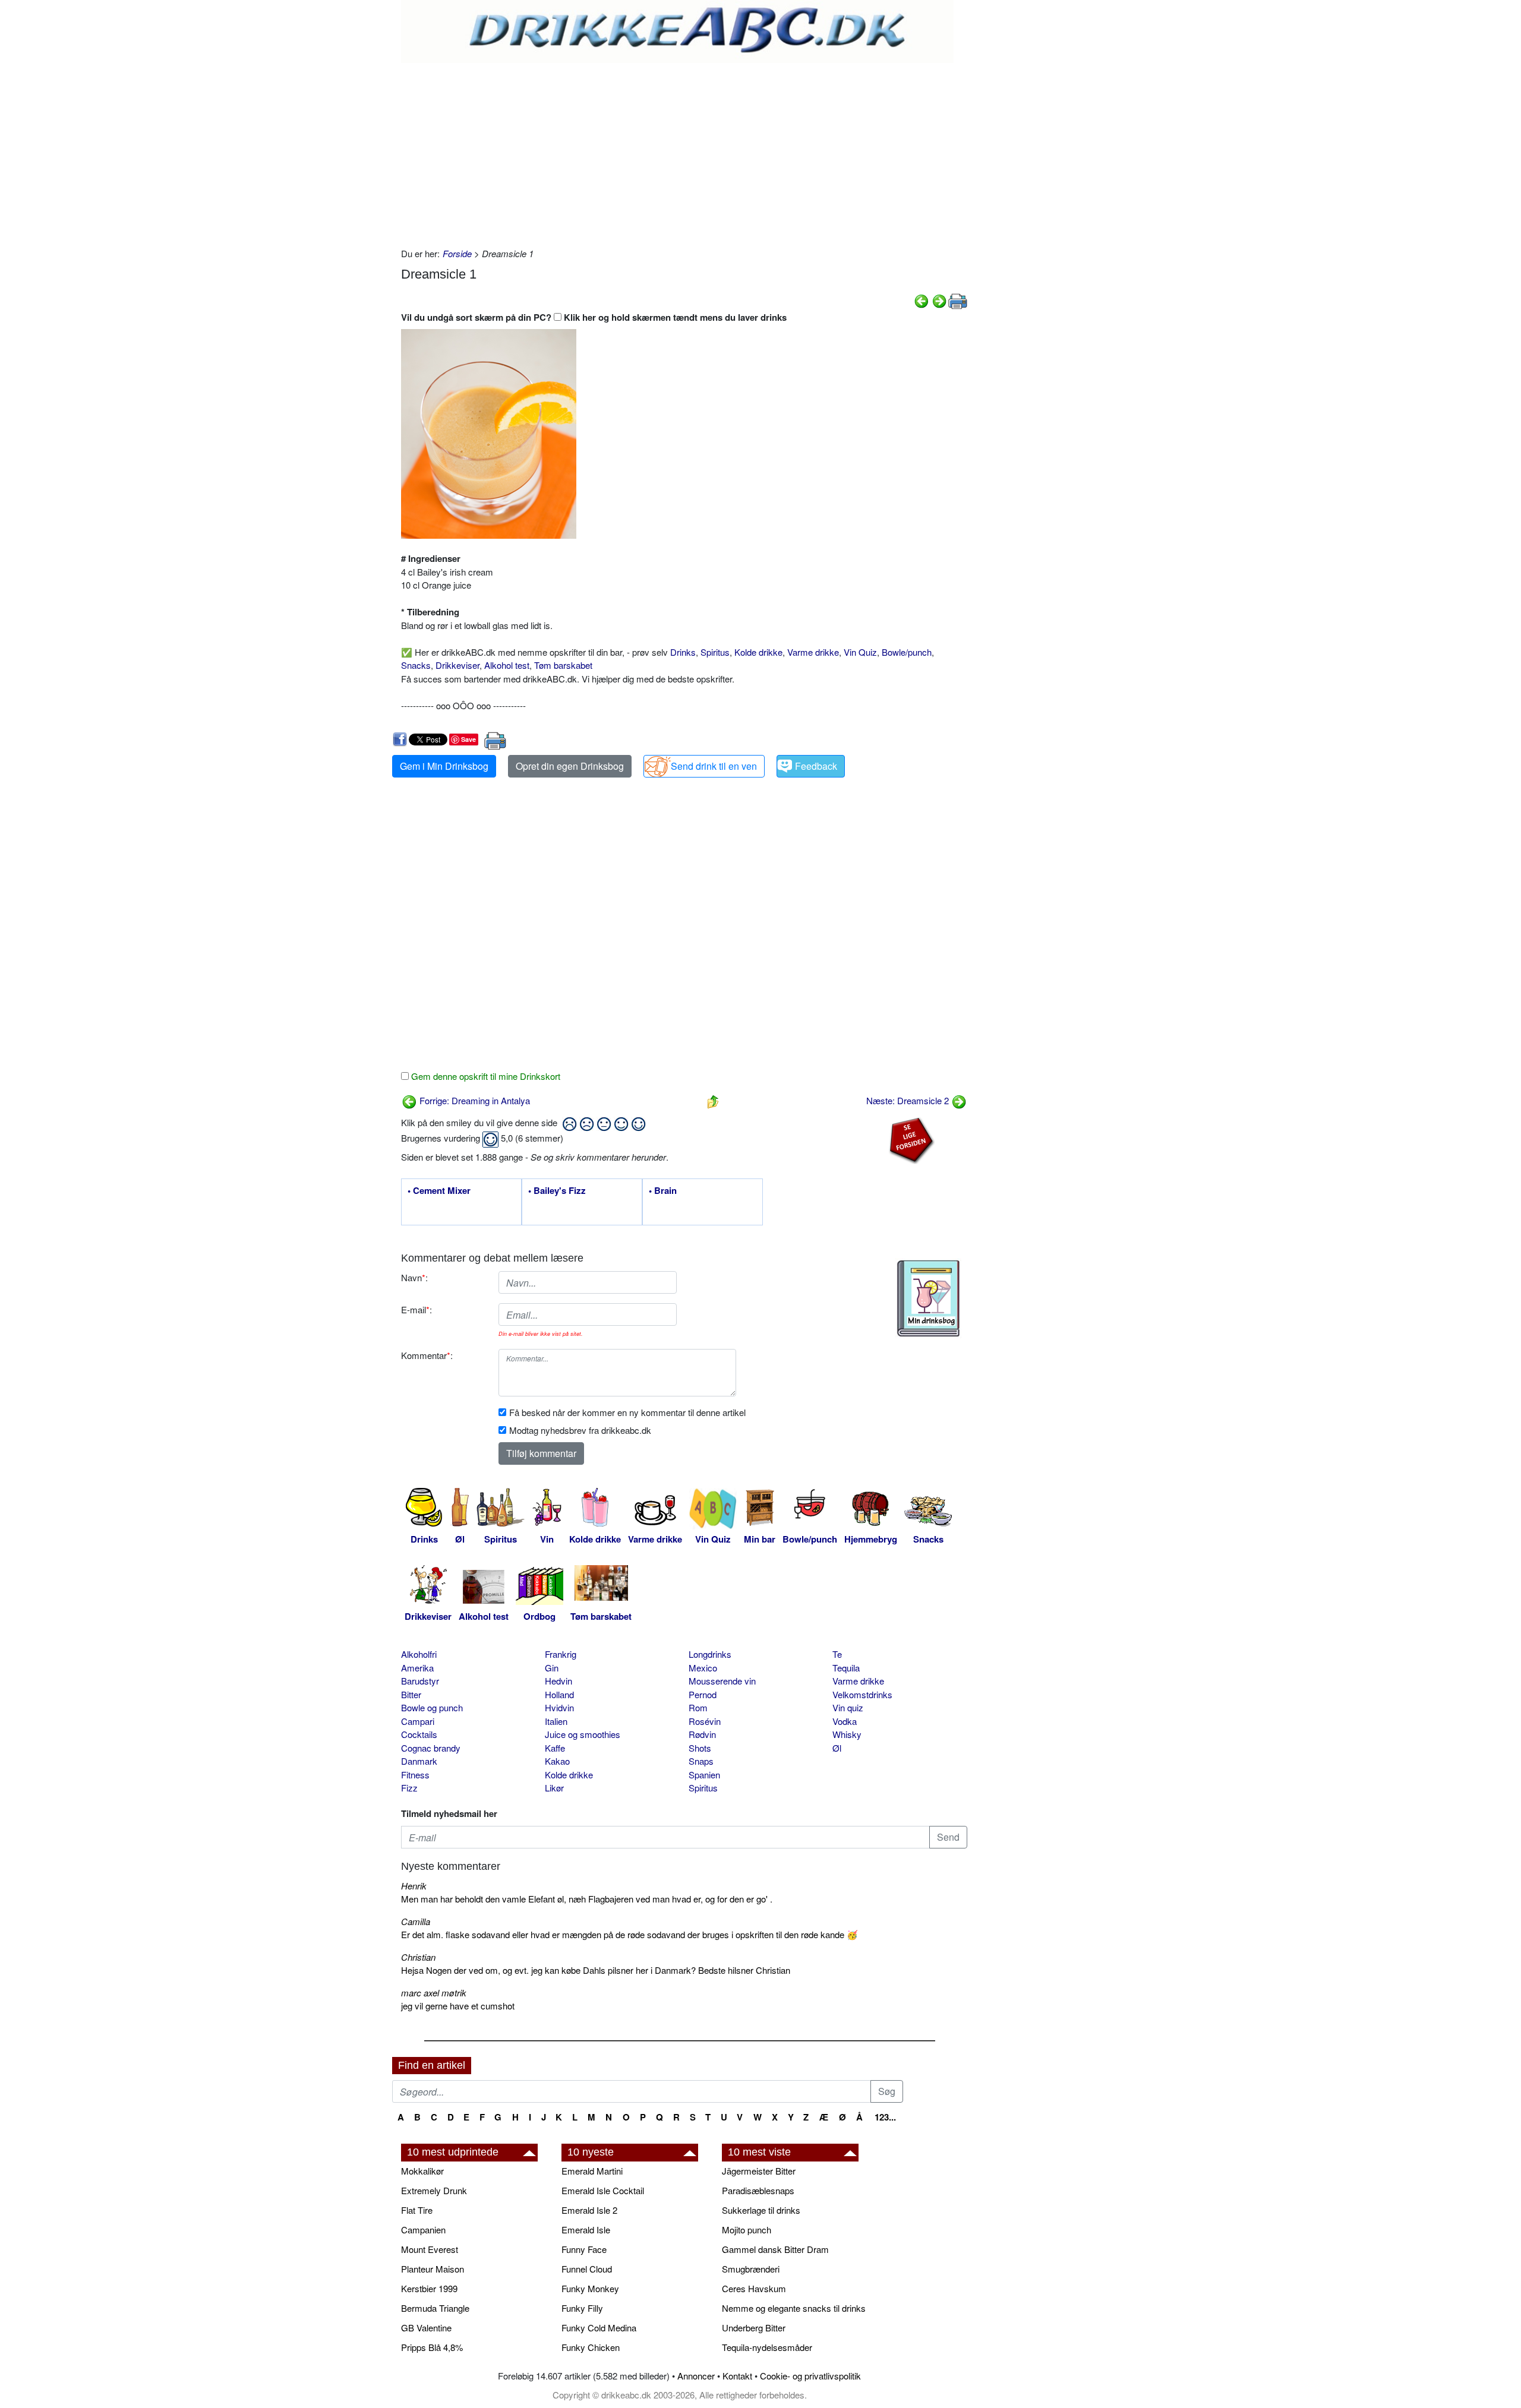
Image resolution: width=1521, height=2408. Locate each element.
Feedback (816, 766)
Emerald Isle (586, 2230)
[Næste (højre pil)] (939, 300)
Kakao (557, 1761)
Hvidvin (559, 1707)
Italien (556, 1721)
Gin (552, 1668)
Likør (554, 1788)
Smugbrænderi (751, 2269)
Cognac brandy (431, 1748)
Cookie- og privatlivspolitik (810, 2376)
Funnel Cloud (587, 2269)
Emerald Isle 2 (589, 2210)
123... (885, 2117)
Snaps (701, 1761)
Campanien (423, 2230)
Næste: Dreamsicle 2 (909, 1100)
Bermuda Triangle (435, 2308)
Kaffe (555, 1748)
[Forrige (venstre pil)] (922, 300)
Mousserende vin (722, 1681)
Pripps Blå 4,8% (432, 2347)
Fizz (409, 1788)
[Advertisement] (684, 152)
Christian (418, 1957)
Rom (698, 1707)
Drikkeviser (457, 665)
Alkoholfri (419, 1654)
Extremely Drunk (434, 2190)
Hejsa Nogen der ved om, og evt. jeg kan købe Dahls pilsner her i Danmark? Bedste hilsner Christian (596, 1970)
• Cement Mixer (439, 1191)
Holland (559, 1694)
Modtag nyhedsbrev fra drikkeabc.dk (580, 1430)
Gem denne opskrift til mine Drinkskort (485, 1076)
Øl (837, 1748)
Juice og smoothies (583, 1734)
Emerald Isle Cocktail (603, 2190)
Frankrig (561, 1654)
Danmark (419, 1761)
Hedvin (558, 1681)
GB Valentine (426, 2328)
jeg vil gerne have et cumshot (458, 2006)
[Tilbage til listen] (713, 1100)
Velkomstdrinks (862, 1694)
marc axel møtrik (434, 1993)
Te (837, 1654)
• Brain (663, 1191)
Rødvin (702, 1734)
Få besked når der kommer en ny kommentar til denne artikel (627, 1412)
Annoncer (696, 2376)
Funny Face (584, 2249)
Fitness (415, 1775)
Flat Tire (417, 2210)
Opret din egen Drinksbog (570, 766)
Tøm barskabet (563, 665)
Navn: (414, 1277)
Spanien (704, 1775)
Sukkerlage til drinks (761, 2210)
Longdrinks (710, 1654)
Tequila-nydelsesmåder (767, 2347)
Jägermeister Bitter (759, 2171)
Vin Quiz (860, 652)
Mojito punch (747, 2230)
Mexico (703, 1668)
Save (468, 739)
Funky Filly (582, 2308)
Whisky (847, 1734)
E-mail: (416, 1309)
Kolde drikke (758, 652)
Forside (457, 253)
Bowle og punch (432, 1707)
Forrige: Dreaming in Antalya (474, 1100)
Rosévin (705, 1721)
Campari (418, 1721)
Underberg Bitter (754, 2328)
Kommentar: (427, 1355)
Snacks (416, 665)
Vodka (845, 1721)
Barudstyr (420, 1681)
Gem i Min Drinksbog (444, 766)
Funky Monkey (590, 2288)
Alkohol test (507, 665)
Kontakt (737, 2376)
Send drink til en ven (714, 766)
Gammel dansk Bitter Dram (775, 2249)
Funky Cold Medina (599, 2328)
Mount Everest (430, 2249)
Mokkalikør (422, 2171)
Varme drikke (813, 652)
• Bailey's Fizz (557, 1191)
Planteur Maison (433, 2269)
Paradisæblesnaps (758, 2190)
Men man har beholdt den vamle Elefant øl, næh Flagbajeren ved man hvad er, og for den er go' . (587, 1899)
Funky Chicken (591, 2347)
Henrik (414, 1886)
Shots (700, 1748)
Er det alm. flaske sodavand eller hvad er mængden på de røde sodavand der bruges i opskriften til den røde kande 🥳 (629, 1934)
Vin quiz (848, 1707)
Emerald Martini (592, 2171)
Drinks (683, 652)
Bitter (411, 1694)
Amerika (417, 1668)
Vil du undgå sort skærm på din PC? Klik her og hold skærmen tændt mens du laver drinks (594, 317)
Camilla (416, 1921)
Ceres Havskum (754, 2288)
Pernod (703, 1694)
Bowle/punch (907, 652)
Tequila (846, 1668)
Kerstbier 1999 (429, 2288)
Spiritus (715, 652)
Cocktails (419, 1734)
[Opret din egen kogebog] (928, 1298)
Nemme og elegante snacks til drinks (794, 2308)
